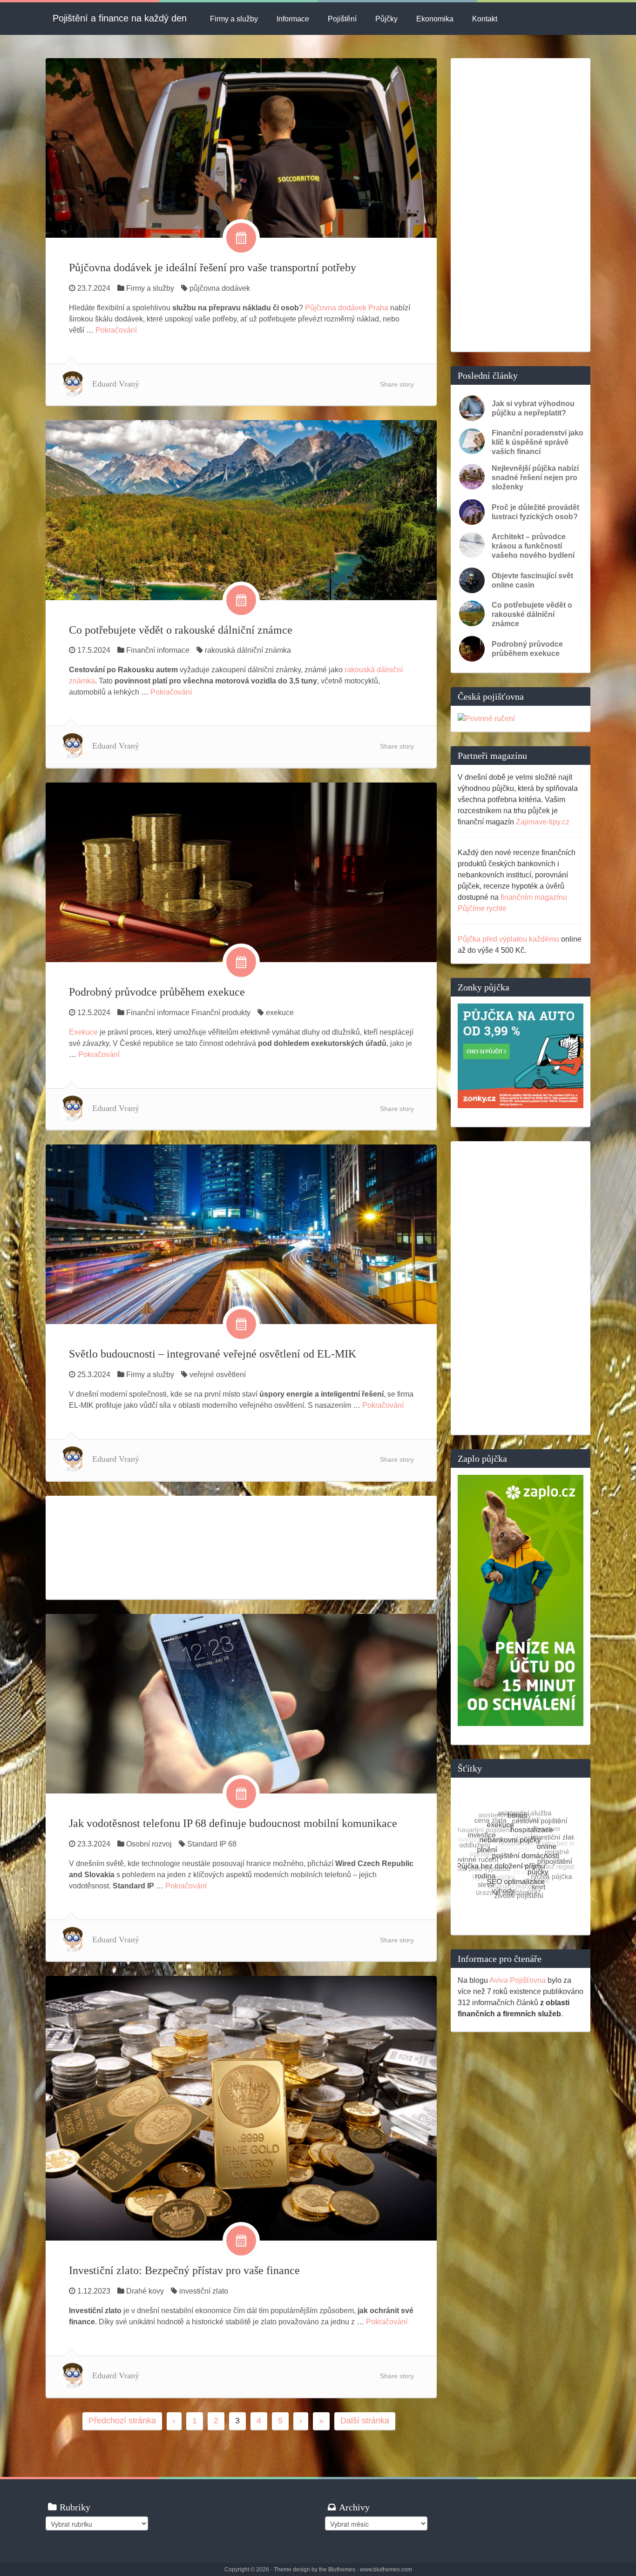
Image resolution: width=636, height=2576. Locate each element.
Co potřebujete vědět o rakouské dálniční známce (181, 630)
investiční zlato (204, 2291)
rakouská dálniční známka (248, 650)
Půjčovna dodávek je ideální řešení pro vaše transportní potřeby (213, 268)
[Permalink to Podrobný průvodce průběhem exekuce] (241, 872)
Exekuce (83, 1032)
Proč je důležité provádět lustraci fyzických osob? (535, 512)
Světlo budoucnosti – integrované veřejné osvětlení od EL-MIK (213, 1354)
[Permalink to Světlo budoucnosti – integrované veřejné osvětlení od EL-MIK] (241, 1234)
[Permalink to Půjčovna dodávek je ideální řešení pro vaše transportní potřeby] (241, 147)
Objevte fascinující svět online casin (532, 580)
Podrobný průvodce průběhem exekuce (157, 992)
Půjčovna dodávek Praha (347, 308)
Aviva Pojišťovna (518, 1980)
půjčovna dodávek (220, 288)
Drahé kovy (145, 2291)
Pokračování (116, 330)
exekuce (280, 1013)
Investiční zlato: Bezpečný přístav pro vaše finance (184, 2270)
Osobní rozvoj (149, 1844)
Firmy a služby (234, 19)
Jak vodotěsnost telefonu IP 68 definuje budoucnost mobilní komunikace (233, 1823)
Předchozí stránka (122, 2421)
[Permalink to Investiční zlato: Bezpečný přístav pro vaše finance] (241, 2108)
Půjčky (386, 19)
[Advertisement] (241, 1547)
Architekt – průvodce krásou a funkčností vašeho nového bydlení (533, 546)
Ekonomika (435, 19)
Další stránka (365, 2421)
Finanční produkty (221, 1013)
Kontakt (485, 19)
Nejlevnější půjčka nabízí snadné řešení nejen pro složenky (535, 478)
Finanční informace (158, 650)
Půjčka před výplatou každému (508, 939)
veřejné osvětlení (218, 1375)
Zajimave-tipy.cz (543, 822)
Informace (293, 19)
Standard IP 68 (212, 1844)
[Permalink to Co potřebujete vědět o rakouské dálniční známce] (241, 510)
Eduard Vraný (116, 384)
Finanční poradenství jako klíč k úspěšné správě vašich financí (538, 442)
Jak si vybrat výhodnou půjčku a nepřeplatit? (533, 408)
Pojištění (342, 19)
